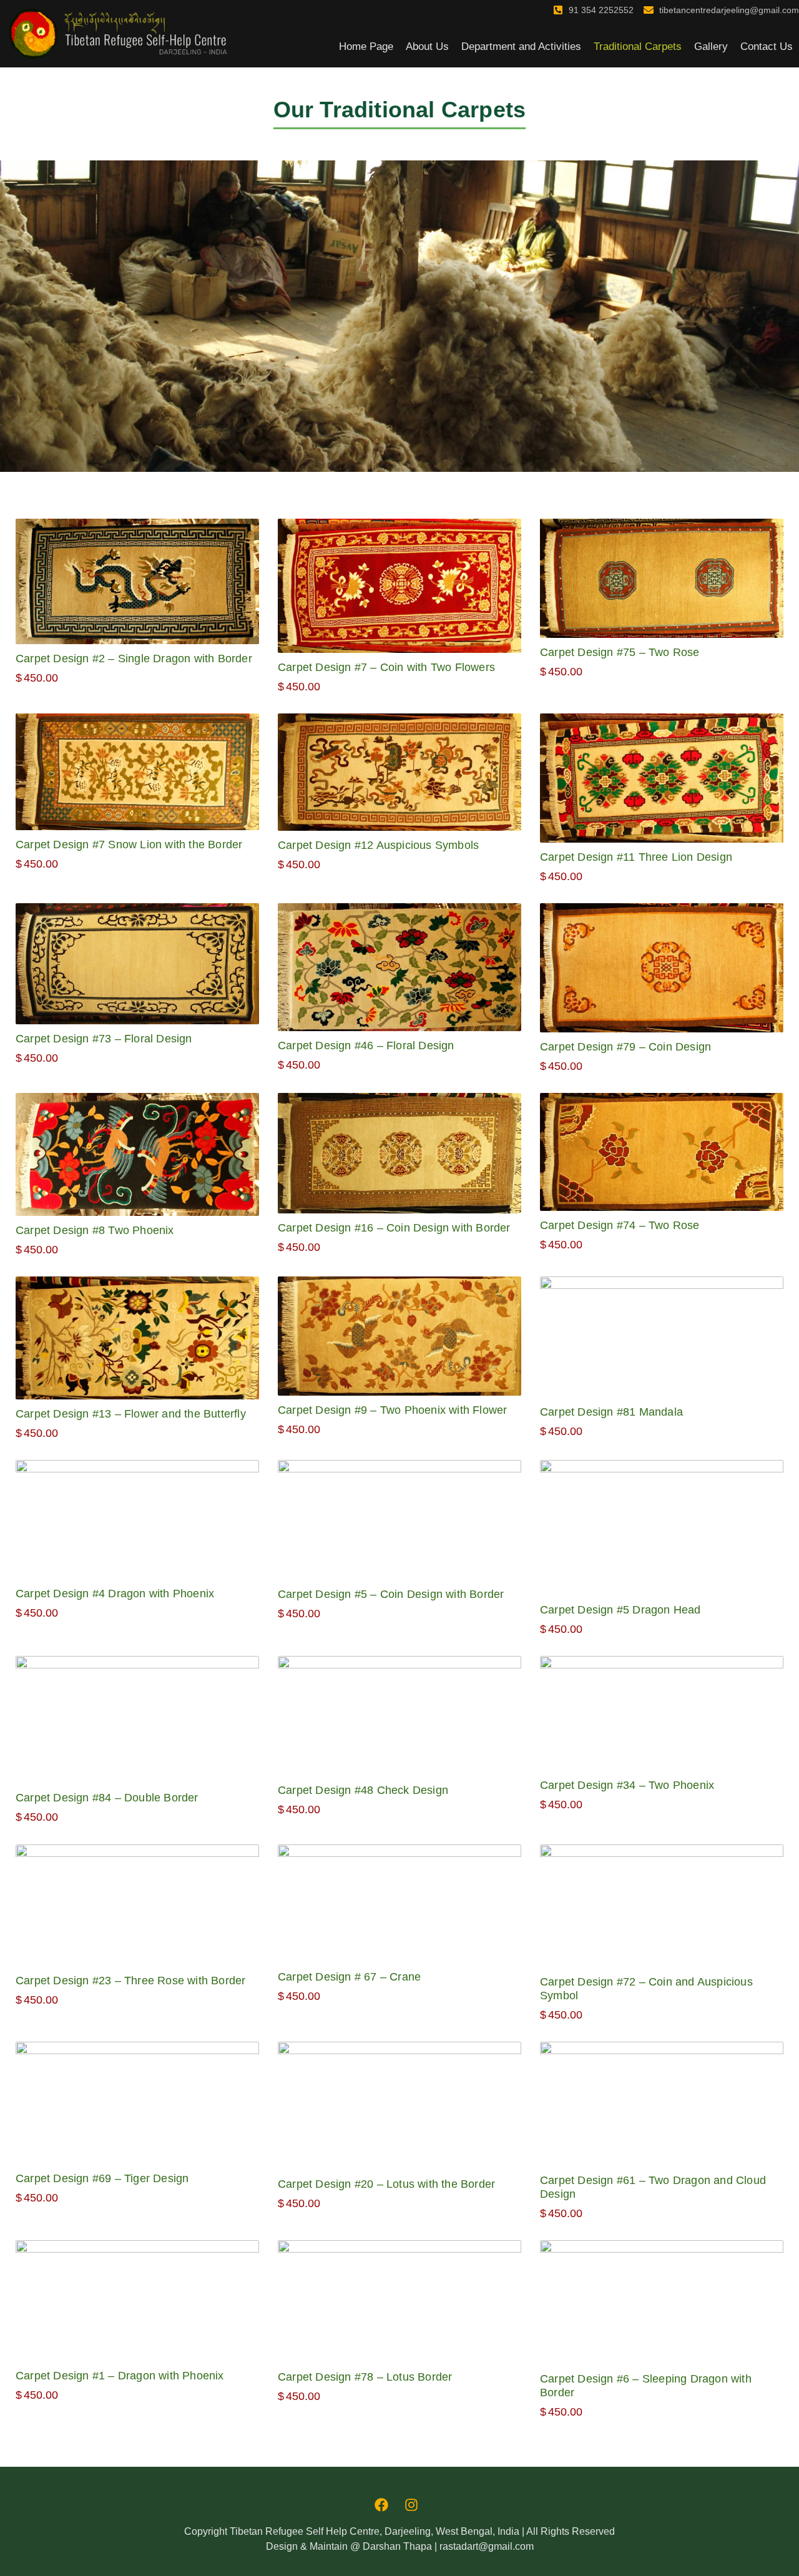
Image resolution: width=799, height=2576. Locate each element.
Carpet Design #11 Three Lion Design (636, 857)
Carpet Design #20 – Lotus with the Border (386, 2184)
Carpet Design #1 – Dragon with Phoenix (120, 2376)
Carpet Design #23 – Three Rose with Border (130, 1981)
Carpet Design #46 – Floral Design (366, 1046)
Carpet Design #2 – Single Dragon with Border (134, 659)
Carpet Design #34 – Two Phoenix (627, 1785)
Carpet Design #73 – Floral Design (104, 1039)
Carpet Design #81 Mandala (611, 1412)
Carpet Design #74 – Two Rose (620, 1225)
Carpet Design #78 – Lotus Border (365, 2377)
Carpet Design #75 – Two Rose (620, 652)
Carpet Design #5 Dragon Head (620, 1610)
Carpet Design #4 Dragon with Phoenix (115, 1594)
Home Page (366, 47)
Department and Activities (521, 47)
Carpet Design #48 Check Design (363, 1790)
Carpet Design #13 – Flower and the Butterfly (131, 1414)
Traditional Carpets (638, 47)
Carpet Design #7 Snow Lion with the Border (129, 845)
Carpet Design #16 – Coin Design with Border (394, 1228)
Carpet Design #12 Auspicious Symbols (378, 845)
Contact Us (767, 47)
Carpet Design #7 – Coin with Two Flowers (386, 667)
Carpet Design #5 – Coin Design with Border (391, 1594)
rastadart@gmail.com (487, 2546)
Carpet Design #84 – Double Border (107, 1798)
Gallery (711, 47)
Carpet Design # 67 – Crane (349, 1977)
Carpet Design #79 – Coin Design (625, 1047)
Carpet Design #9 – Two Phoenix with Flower (392, 1410)
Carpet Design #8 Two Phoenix (95, 1230)
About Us (427, 47)
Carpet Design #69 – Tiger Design (102, 2178)
